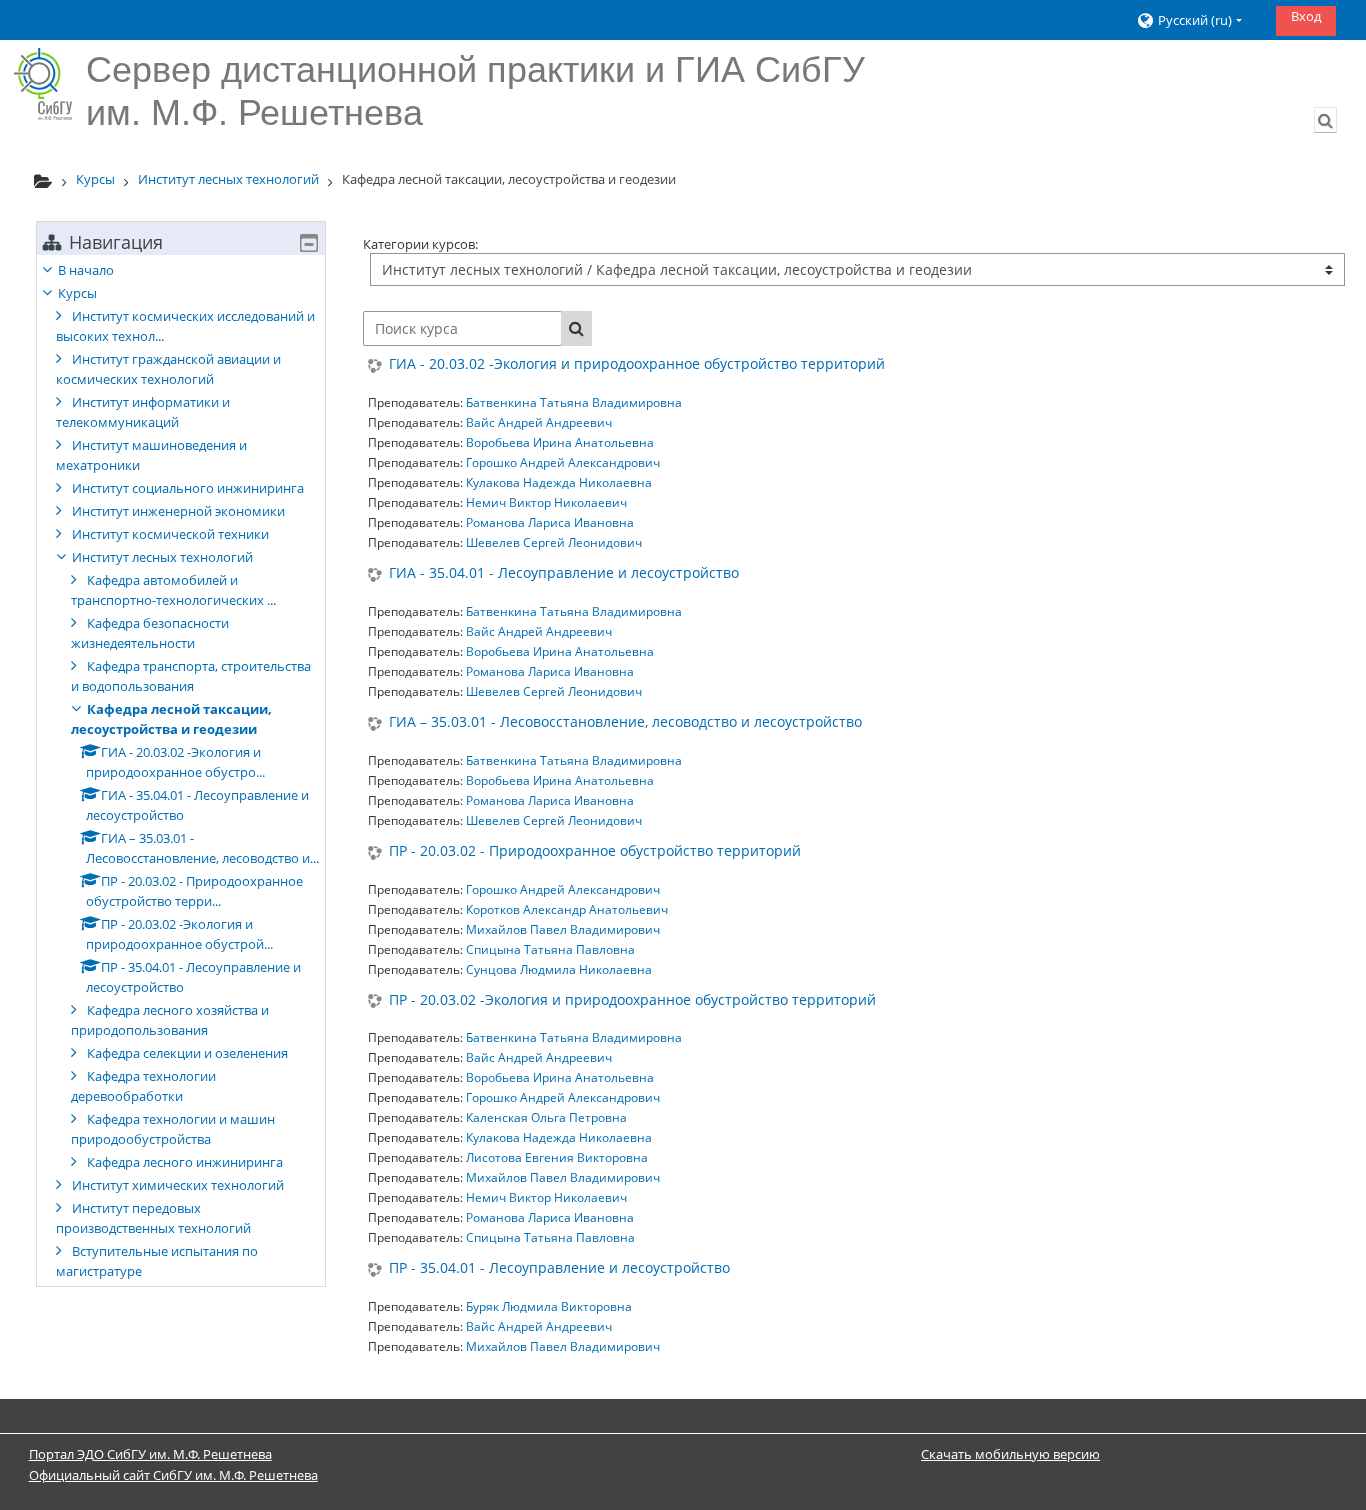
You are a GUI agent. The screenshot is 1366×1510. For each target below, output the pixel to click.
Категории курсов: (420, 244)
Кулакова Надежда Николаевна (559, 482)
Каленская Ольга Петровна (546, 1117)
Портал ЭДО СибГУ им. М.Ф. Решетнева (150, 1454)
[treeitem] (181, 770)
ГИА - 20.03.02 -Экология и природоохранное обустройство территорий (637, 364)
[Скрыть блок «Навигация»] (309, 243)
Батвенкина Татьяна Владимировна (574, 402)
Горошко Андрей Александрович (563, 462)
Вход (1306, 16)
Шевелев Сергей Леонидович (554, 542)
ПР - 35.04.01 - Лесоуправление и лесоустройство (559, 1268)
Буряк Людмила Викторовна (549, 1306)
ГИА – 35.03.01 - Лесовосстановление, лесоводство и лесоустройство (625, 722)
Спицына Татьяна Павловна (550, 949)
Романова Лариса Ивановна (550, 522)
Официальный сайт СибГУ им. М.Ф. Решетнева (173, 1475)
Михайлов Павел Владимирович (563, 929)
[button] (1198, 20)
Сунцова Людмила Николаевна (559, 969)
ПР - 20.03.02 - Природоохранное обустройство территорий (595, 851)
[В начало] (43, 84)
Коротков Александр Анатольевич (567, 909)
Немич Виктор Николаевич (546, 502)
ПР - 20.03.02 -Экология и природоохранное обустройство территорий (632, 1000)
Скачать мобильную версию (1010, 1454)
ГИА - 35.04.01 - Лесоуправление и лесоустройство (564, 573)
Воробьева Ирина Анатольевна (560, 442)
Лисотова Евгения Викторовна (557, 1157)
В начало (86, 270)
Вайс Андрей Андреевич (539, 422)
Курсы (77, 293)
